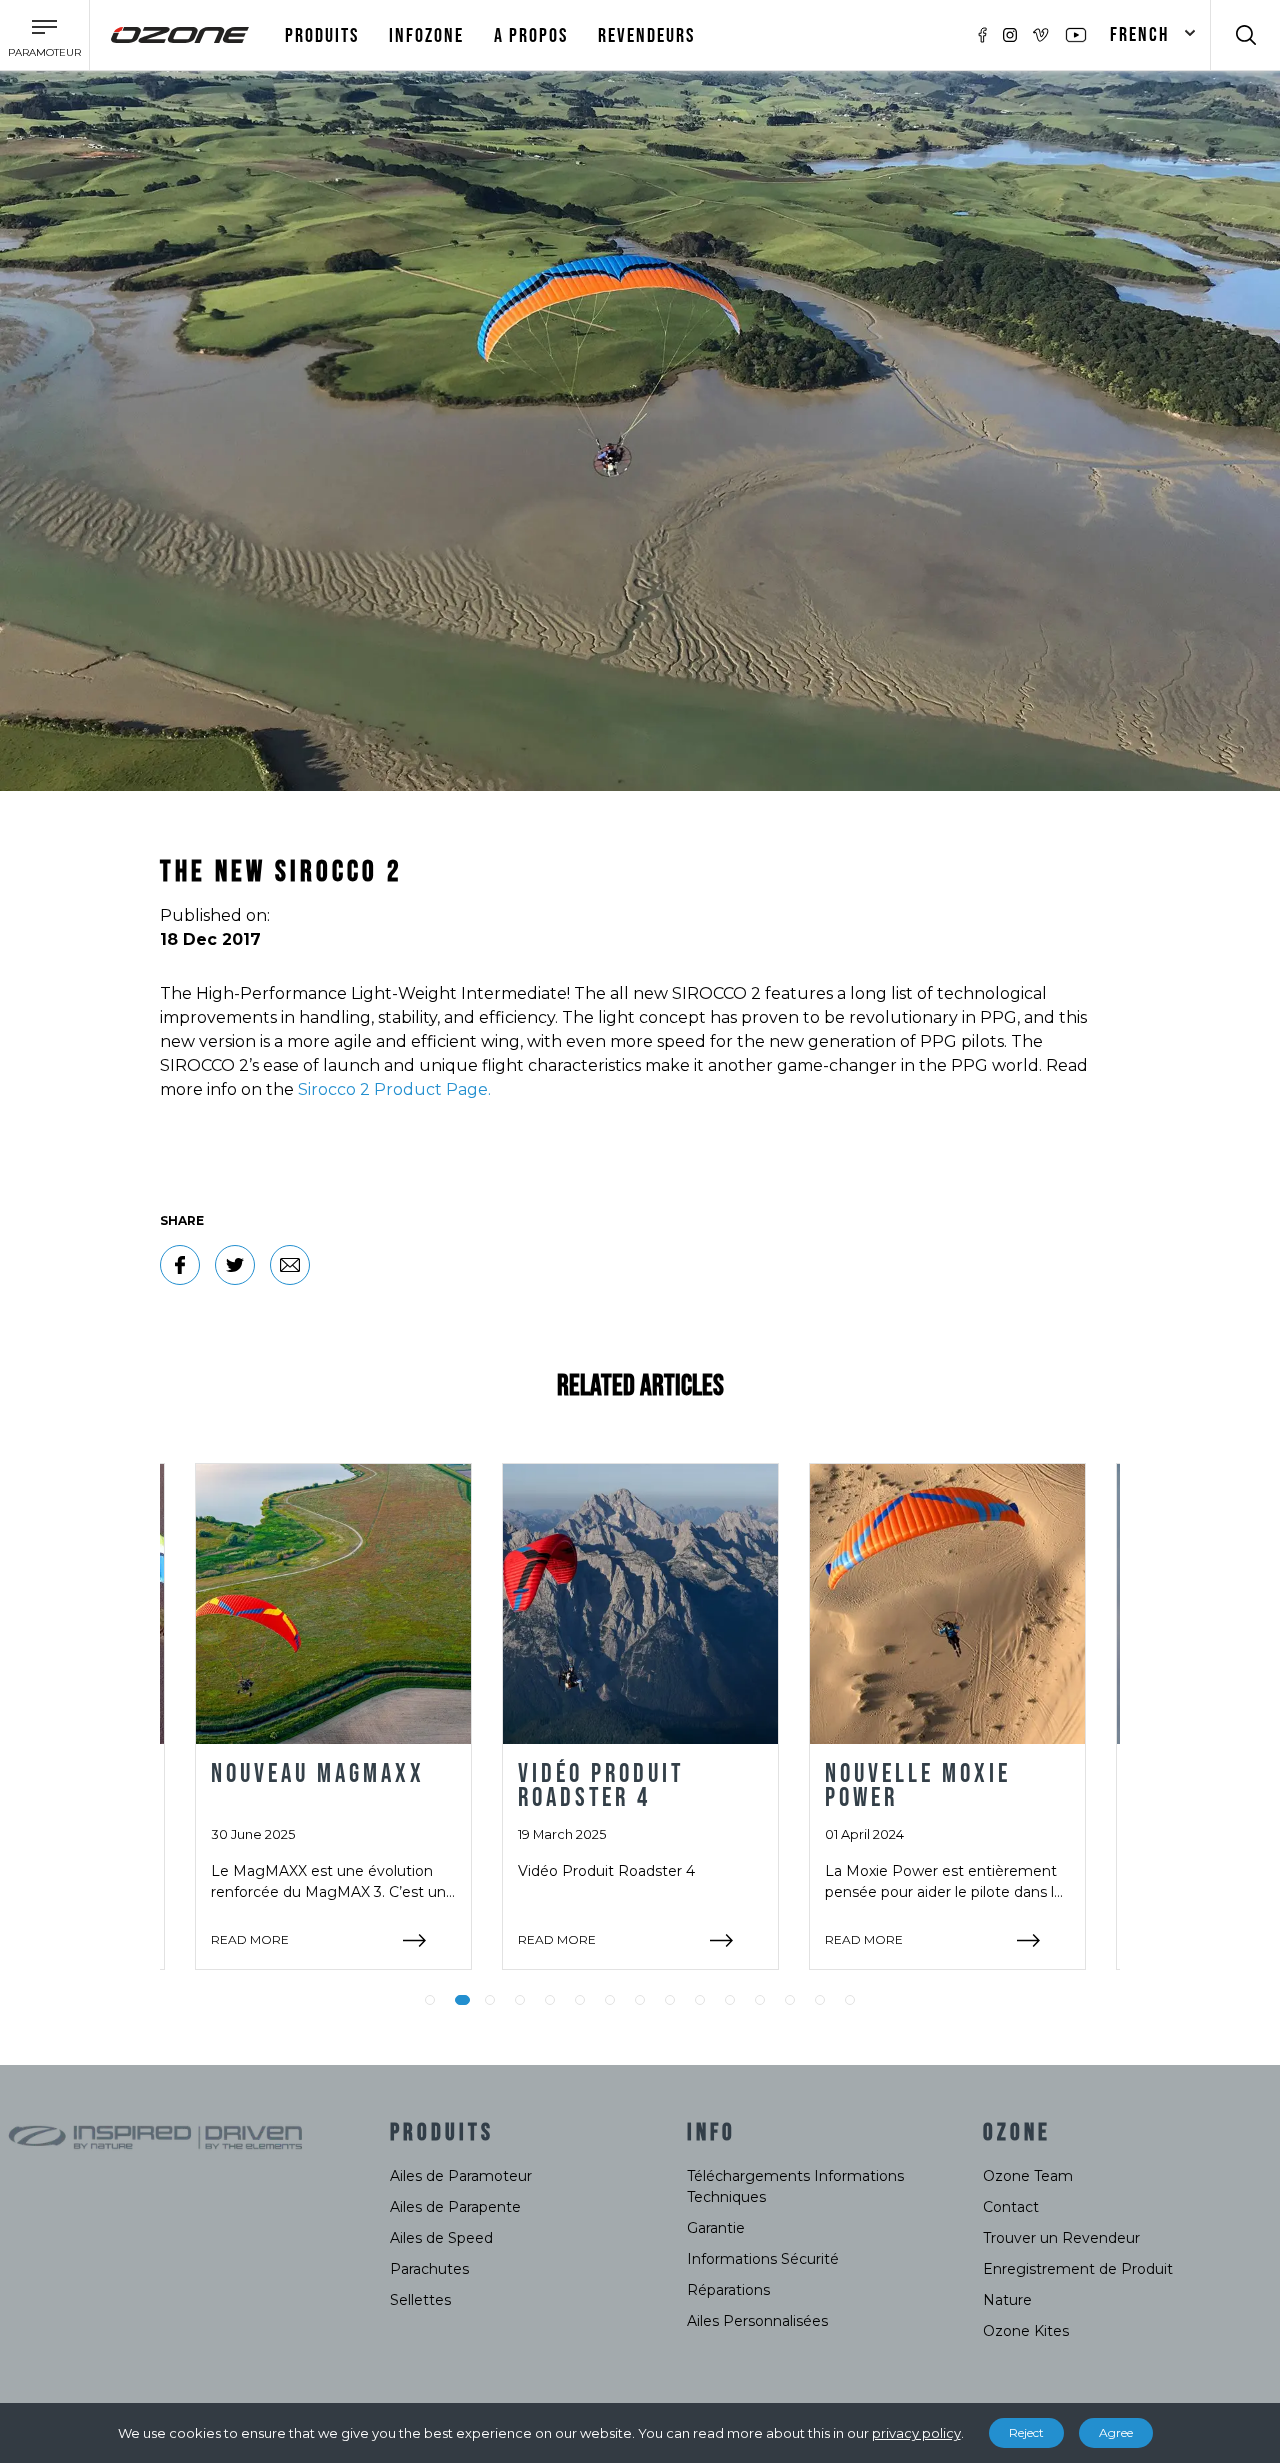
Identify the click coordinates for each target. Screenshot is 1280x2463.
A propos (531, 36)
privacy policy (916, 2433)
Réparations (728, 2290)
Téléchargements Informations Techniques (795, 2186)
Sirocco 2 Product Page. (394, 1089)
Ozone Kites (1026, 2331)
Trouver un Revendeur (1061, 2238)
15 (850, 2000)
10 (700, 2000)
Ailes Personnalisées (757, 2321)
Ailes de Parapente (455, 2207)
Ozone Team (1028, 2176)
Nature (1007, 2300)
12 (760, 2000)
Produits (322, 36)
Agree (1116, 2432)
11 (730, 2000)
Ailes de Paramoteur (461, 2176)
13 (790, 2000)
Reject (1026, 2432)
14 (820, 2000)
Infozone (426, 36)
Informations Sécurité (763, 2259)
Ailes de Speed (441, 2238)
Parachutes (429, 2269)
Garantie (716, 2228)
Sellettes (420, 2300)
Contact (1011, 2207)
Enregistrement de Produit (1078, 2269)
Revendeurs (646, 36)
